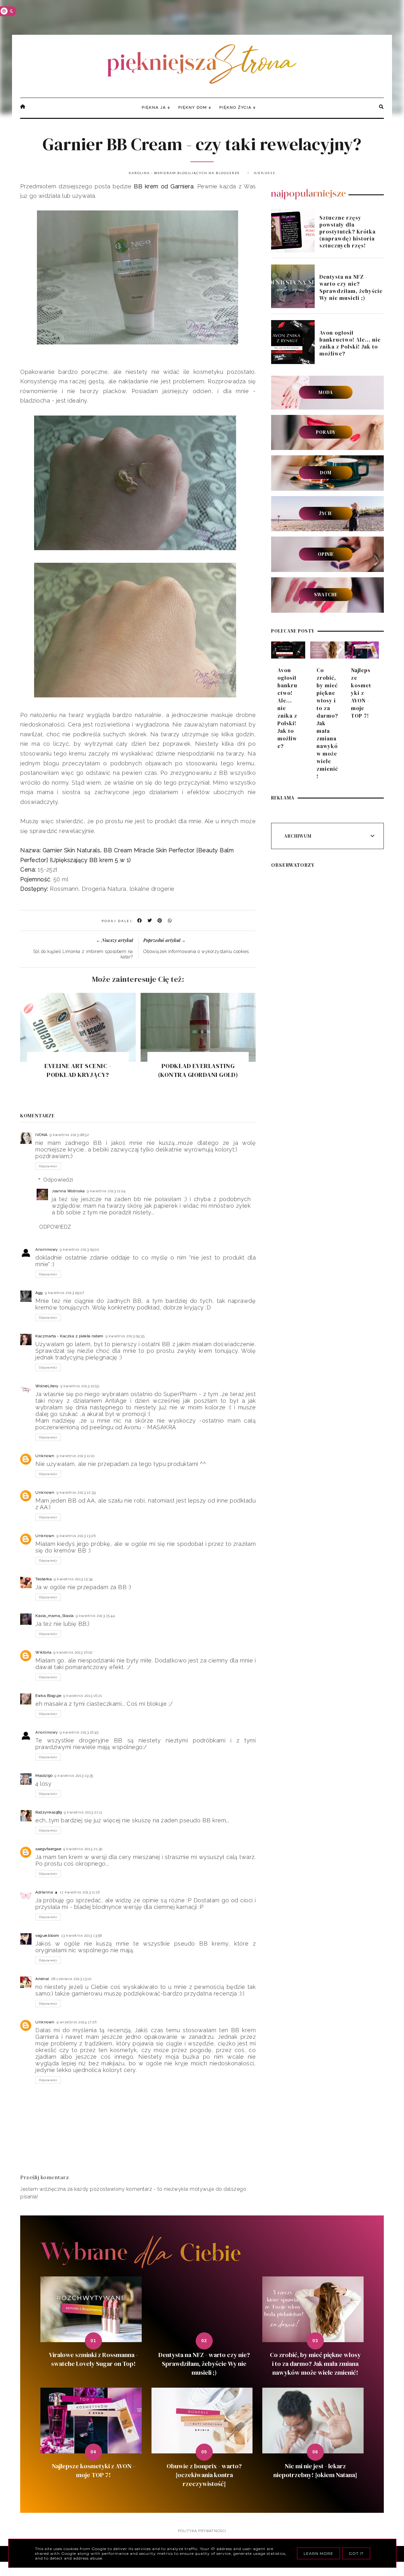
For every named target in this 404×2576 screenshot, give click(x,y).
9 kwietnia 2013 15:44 (95, 1616)
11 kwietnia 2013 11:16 (80, 1892)
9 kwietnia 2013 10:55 (80, 1386)
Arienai (42, 1979)
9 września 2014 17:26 (77, 2022)
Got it (356, 2553)
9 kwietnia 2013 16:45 (79, 1732)
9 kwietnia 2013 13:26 (76, 1536)
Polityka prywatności (202, 2531)
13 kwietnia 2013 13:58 (82, 1935)
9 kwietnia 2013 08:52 (69, 1135)
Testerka (44, 1579)
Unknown (45, 1456)
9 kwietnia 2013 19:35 (74, 1776)
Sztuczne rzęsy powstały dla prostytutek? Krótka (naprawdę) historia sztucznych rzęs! (348, 232)
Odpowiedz (48, 1166)
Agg (39, 1293)
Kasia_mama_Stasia (55, 1616)
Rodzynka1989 (49, 1812)
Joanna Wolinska (68, 1191)
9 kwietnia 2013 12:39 (76, 1492)
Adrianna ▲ (47, 1892)
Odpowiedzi (58, 1180)
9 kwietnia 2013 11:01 (76, 1456)
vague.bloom (47, 1935)
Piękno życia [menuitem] (235, 107)
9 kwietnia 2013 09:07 (65, 1293)
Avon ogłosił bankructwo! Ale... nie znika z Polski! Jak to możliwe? (350, 343)
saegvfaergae (48, 1849)
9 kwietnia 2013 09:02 (80, 1249)
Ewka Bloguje (48, 1696)
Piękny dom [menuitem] (193, 107)
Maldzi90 (44, 1776)
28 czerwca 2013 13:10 (71, 1979)
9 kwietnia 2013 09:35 (125, 1336)
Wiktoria (43, 1652)
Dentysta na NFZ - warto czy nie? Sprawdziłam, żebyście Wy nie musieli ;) (351, 287)
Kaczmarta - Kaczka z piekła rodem (69, 1336)
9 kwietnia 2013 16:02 (73, 1652)
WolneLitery (47, 1386)
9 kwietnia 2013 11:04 (106, 1191)
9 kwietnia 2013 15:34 (73, 1579)
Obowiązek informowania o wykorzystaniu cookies (196, 951)
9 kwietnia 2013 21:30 (83, 1849)
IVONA (42, 1135)
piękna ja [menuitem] (154, 107)
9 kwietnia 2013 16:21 (83, 1696)
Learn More (318, 2553)
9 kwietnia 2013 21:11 (83, 1812)
